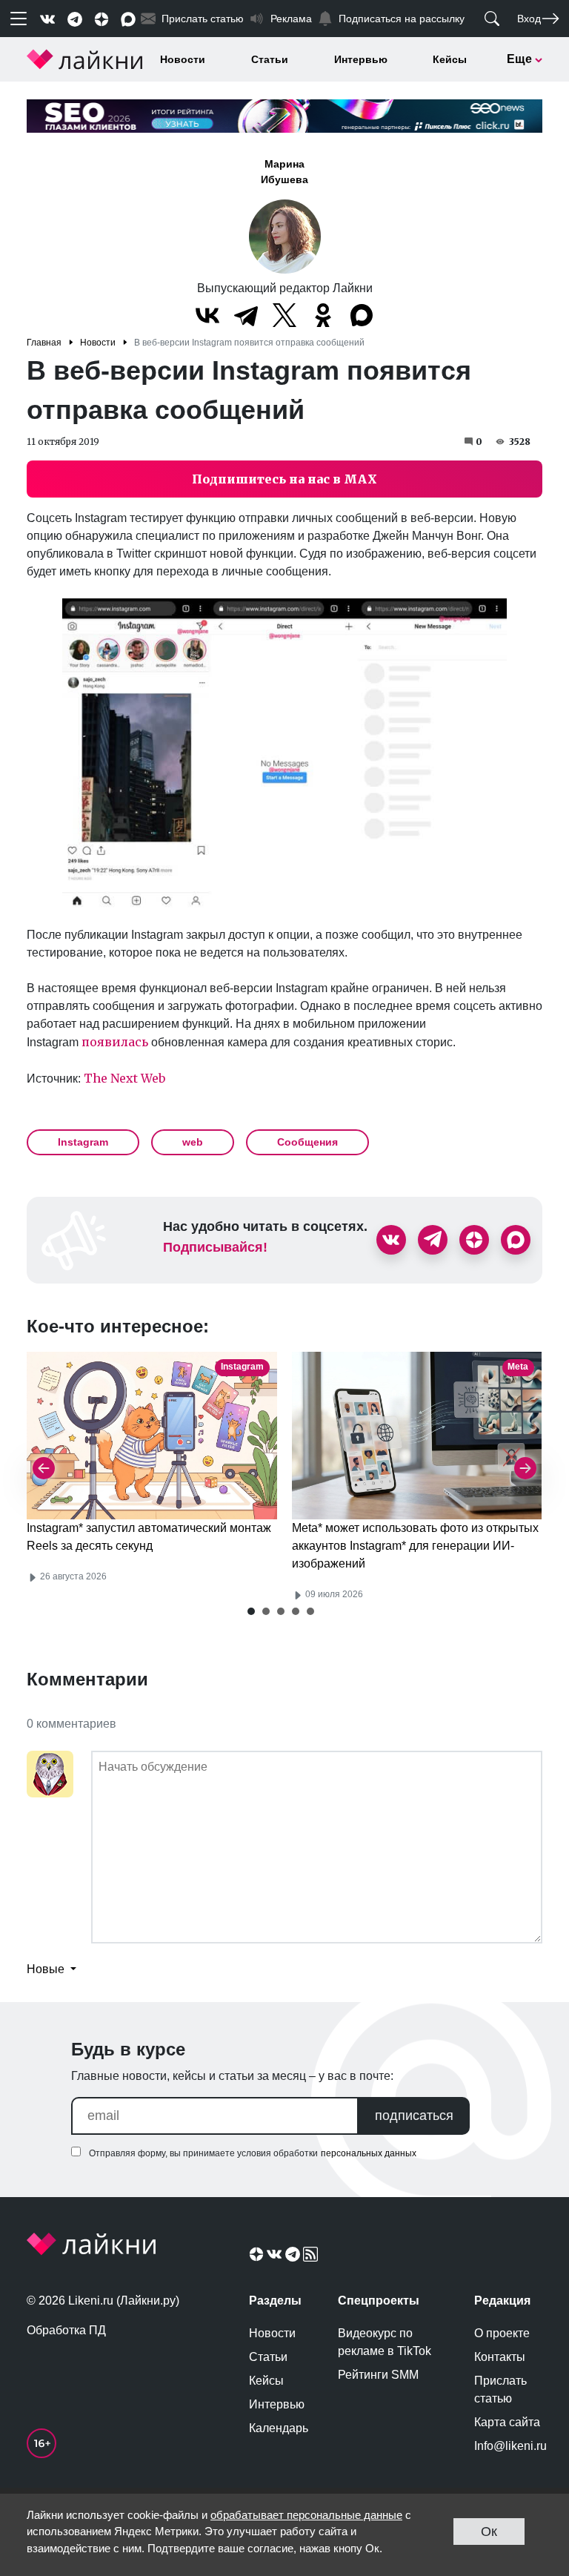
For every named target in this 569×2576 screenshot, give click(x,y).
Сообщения (307, 1142)
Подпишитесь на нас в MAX (284, 479)
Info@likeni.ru (508, 2446)
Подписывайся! (215, 1247)
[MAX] (362, 315)
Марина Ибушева (284, 172)
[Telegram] (246, 315)
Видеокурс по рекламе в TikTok (385, 2342)
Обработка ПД (66, 2330)
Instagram (83, 1142)
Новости (183, 59)
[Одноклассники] (323, 315)
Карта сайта (507, 2422)
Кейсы (450, 59)
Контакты (500, 2357)
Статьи (270, 59)
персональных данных (369, 2153)
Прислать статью (500, 2390)
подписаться (414, 2116)
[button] (251, 1611)
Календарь (279, 2428)
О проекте (502, 2333)
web (193, 1142)
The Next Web (124, 1078)
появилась (115, 1042)
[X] (284, 315)
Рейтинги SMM (378, 2375)
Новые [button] (47, 1969)
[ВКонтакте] (207, 315)
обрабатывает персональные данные (306, 2515)
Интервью (361, 59)
